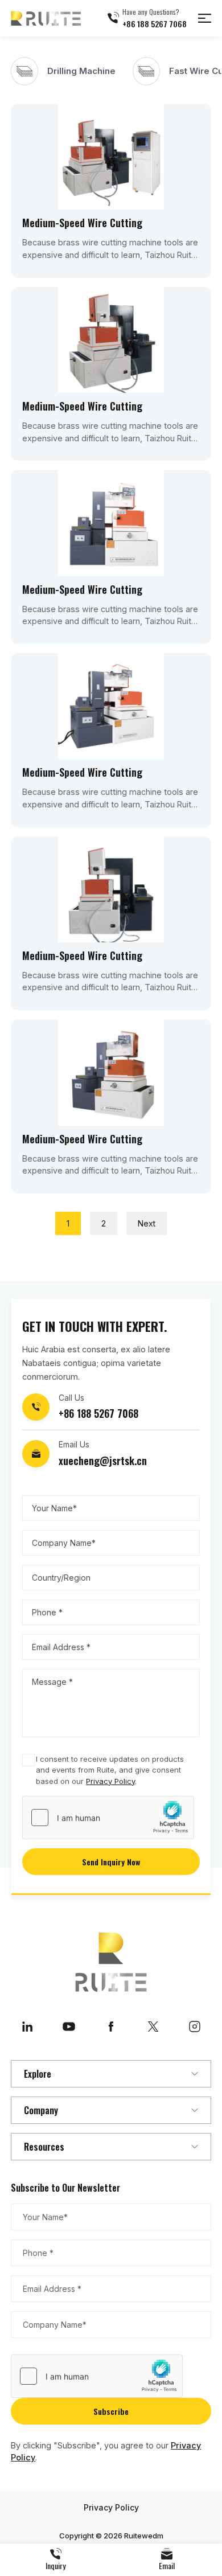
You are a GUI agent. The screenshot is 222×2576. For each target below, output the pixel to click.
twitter (153, 2027)
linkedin (27, 2027)
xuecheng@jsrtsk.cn (103, 1461)
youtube (69, 2027)
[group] (63, 71)
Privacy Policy (110, 1781)
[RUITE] (46, 18)
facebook (111, 2027)
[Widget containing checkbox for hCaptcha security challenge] (108, 1818)
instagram (195, 2027)
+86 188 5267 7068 (155, 24)
